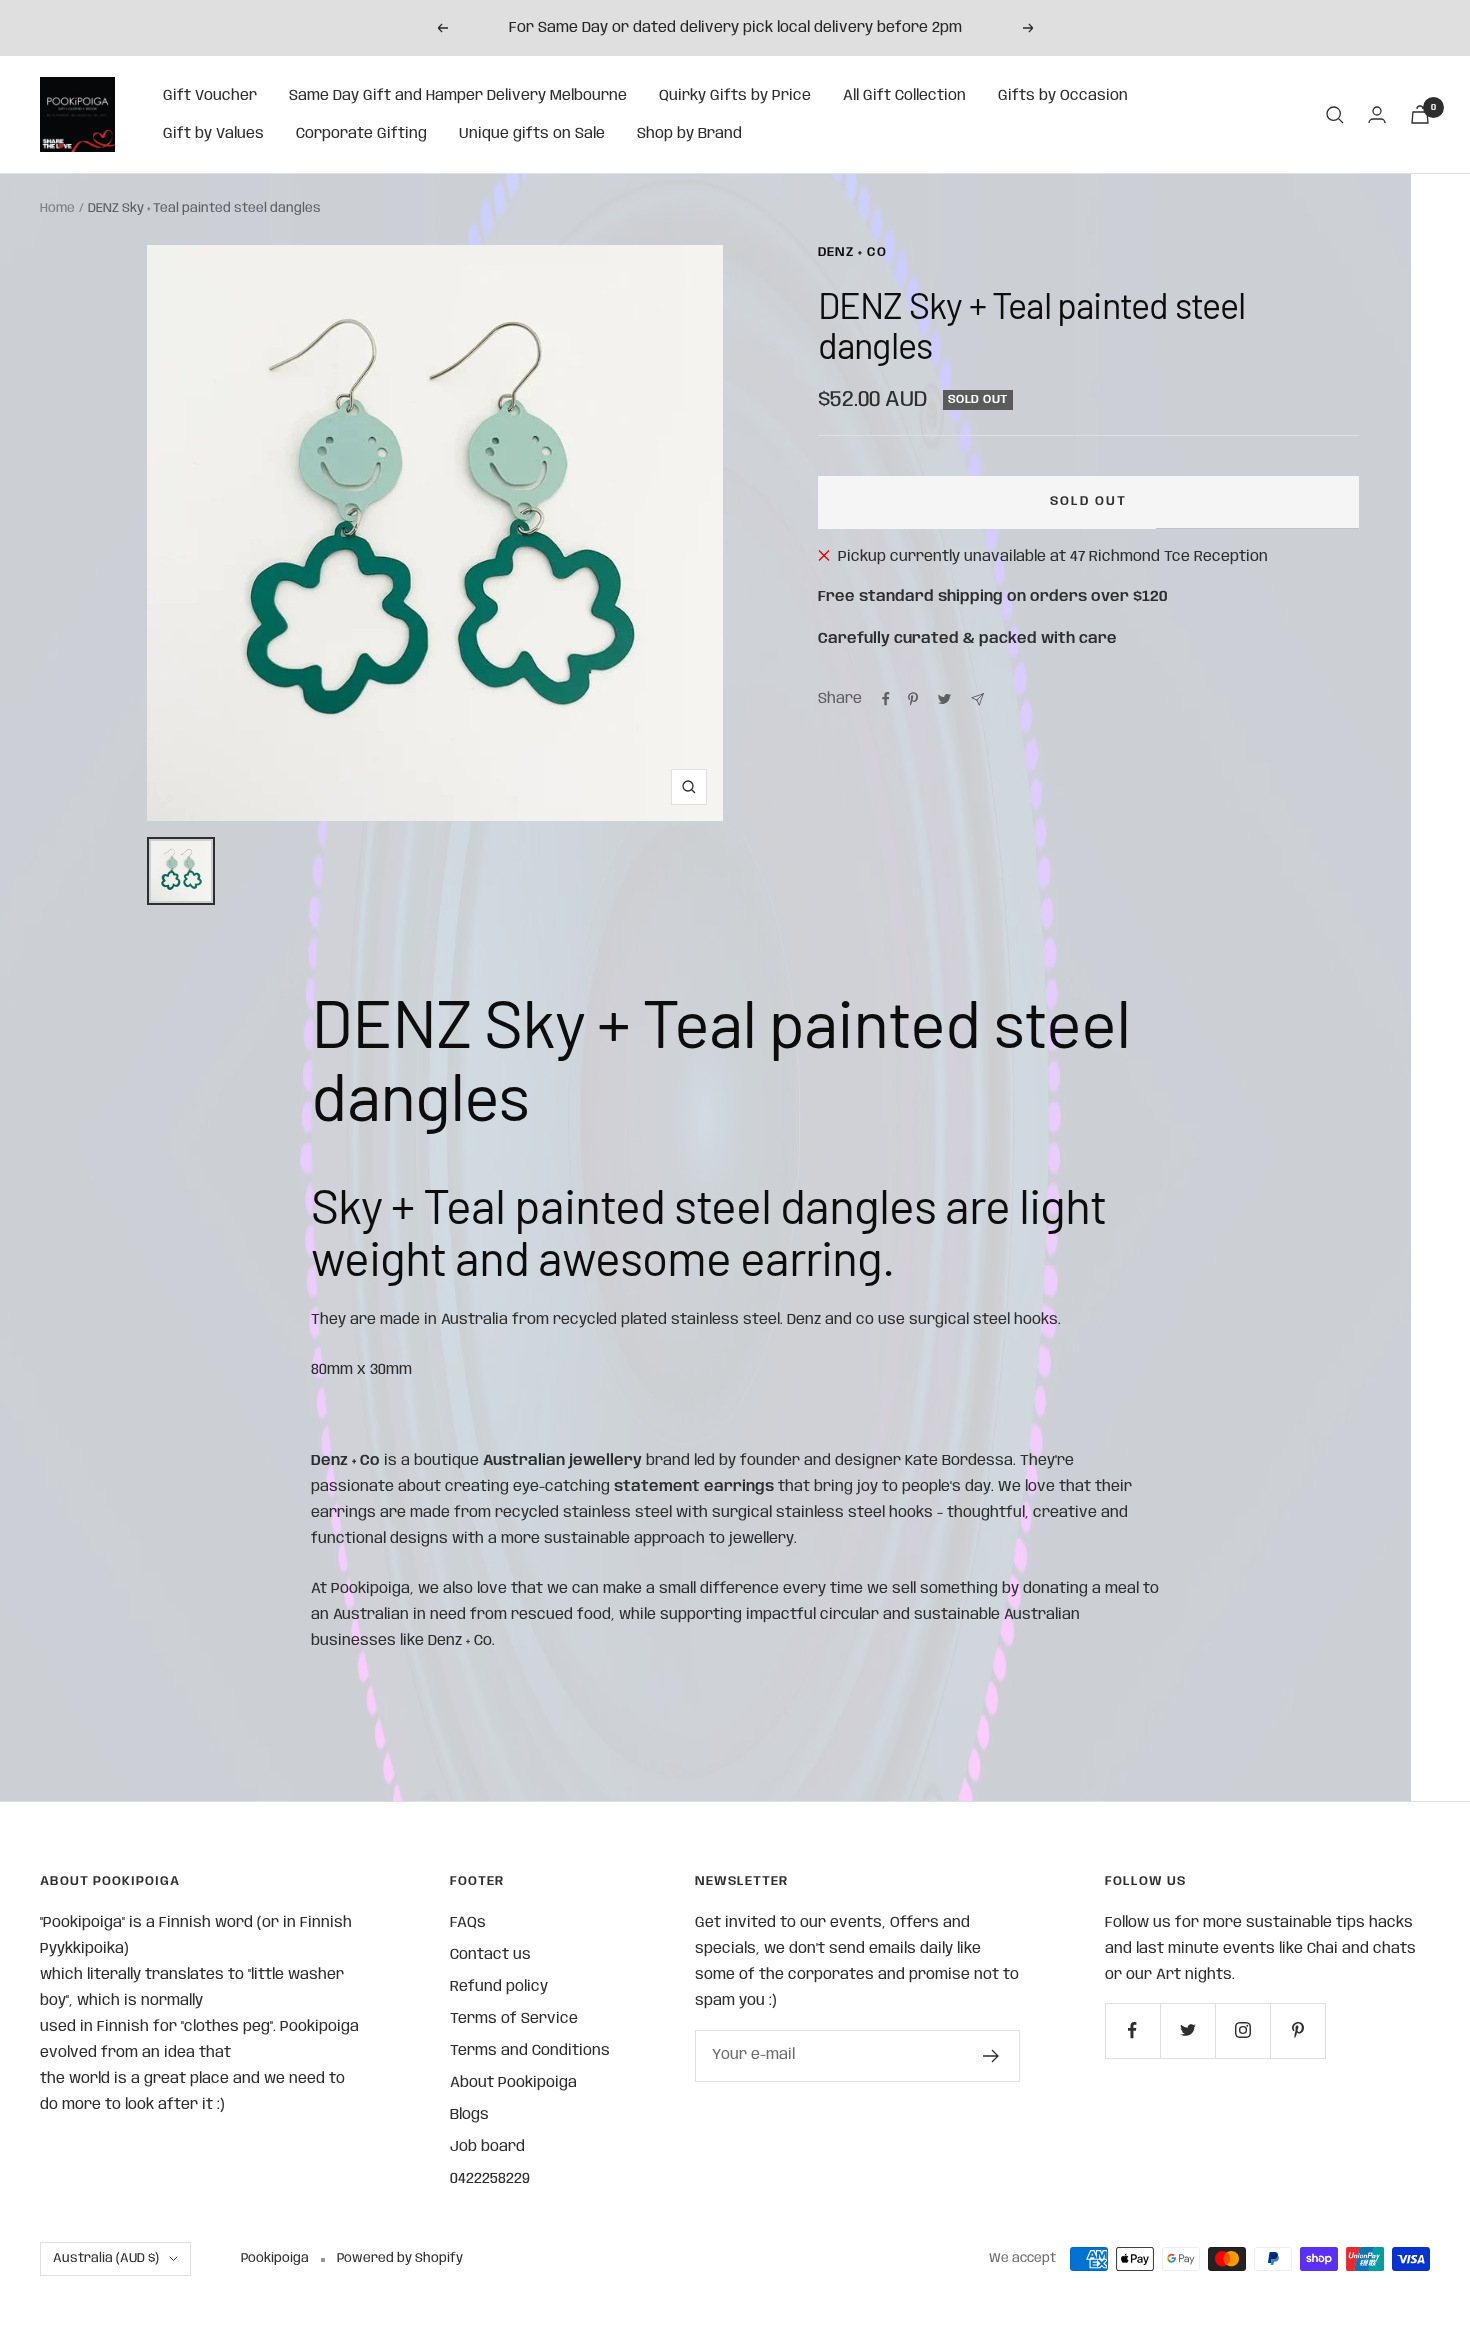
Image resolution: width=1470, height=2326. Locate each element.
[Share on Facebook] (886, 699)
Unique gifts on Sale (532, 134)
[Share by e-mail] (977, 699)
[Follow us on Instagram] (1242, 2030)
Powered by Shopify (400, 2258)
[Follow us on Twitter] (1187, 2030)
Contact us (490, 1955)
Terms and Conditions (530, 2051)
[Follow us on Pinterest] (1297, 2030)
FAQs (468, 1923)
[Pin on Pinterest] (913, 699)
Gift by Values (213, 134)
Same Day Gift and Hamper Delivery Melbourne (458, 96)
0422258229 (490, 2179)
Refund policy (499, 1987)
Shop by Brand (689, 134)
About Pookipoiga (513, 2083)
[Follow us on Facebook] (1132, 2030)
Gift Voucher (210, 96)
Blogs (469, 2115)
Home (57, 208)
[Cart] (1420, 114)
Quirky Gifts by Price (735, 96)
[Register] (991, 2056)
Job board (487, 2147)
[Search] (1335, 115)
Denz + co (852, 252)
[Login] (1377, 114)
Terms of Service (514, 2019)
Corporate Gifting (361, 134)
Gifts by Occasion (1063, 96)
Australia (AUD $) (106, 2258)
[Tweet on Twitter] (944, 699)
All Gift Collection (904, 96)
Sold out (1088, 501)
